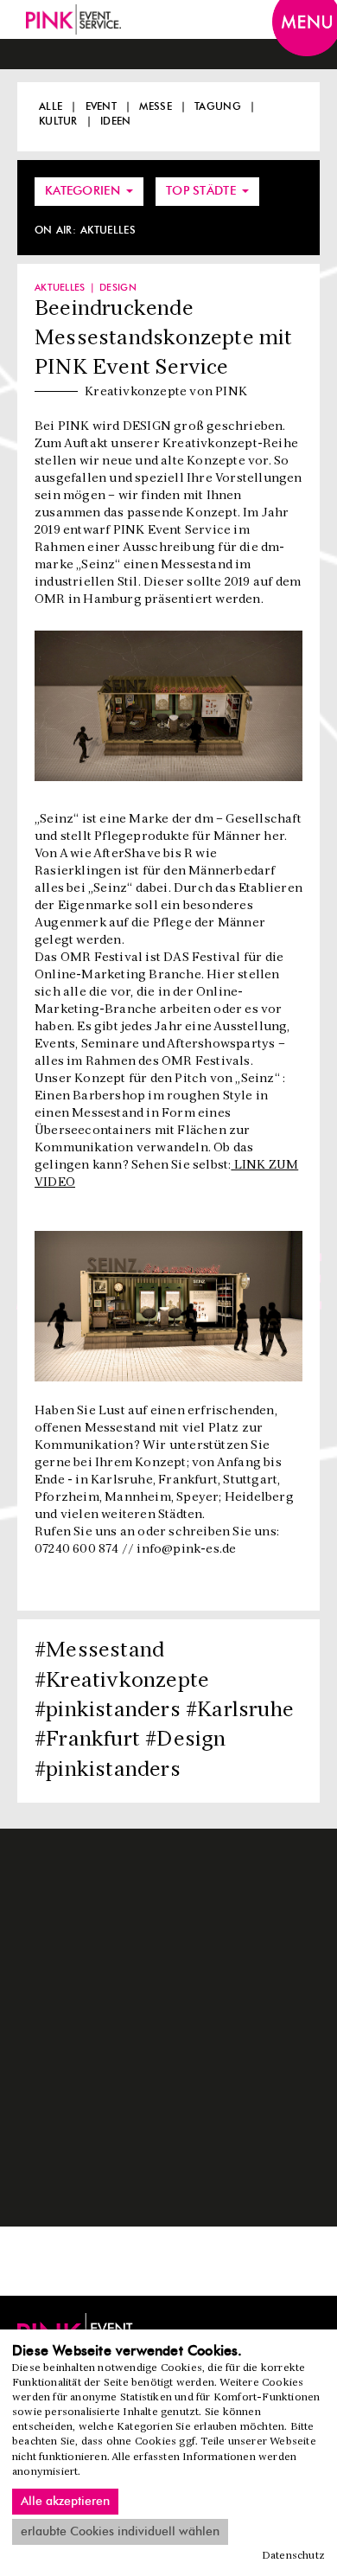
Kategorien (84, 191)
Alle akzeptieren (65, 2502)
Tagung (218, 106)
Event (102, 106)
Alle (51, 106)
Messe (156, 106)
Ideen (116, 121)
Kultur (58, 121)
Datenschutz (294, 2556)
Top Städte (203, 191)
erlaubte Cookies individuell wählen (120, 2532)
